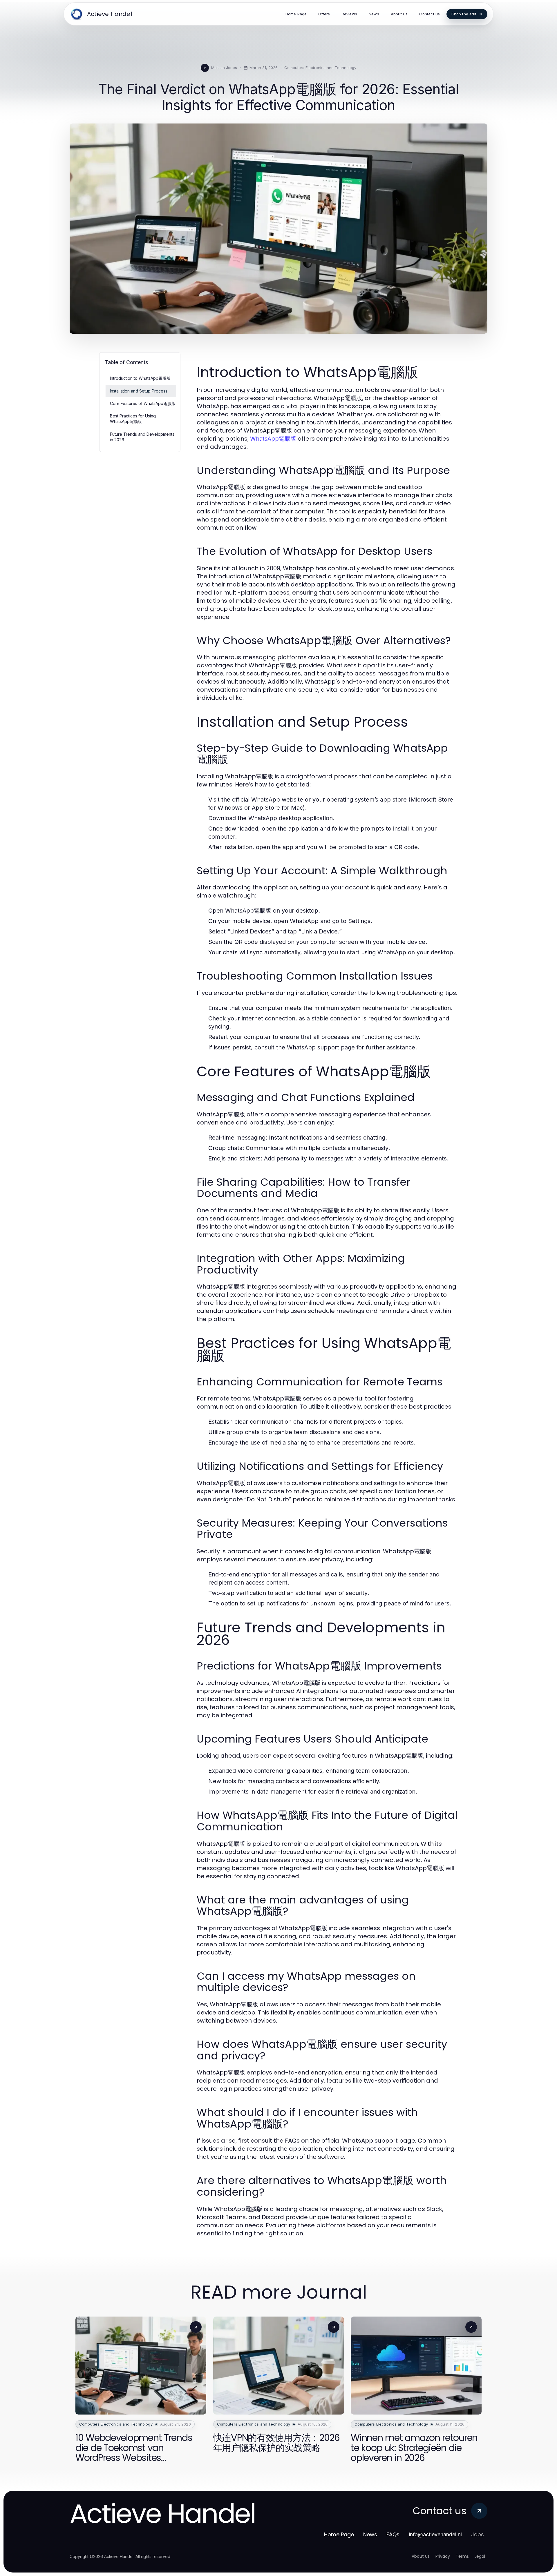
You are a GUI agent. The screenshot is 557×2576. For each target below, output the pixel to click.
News (370, 2534)
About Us (421, 2556)
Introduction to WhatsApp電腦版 (140, 378)
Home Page (339, 2534)
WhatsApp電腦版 (273, 439)
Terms (462, 2556)
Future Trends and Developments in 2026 (142, 437)
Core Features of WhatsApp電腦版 (143, 403)
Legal (480, 2556)
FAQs (393, 2534)
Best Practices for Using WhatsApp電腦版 (133, 419)
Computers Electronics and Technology (320, 68)
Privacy (443, 2556)
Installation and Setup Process (139, 391)
